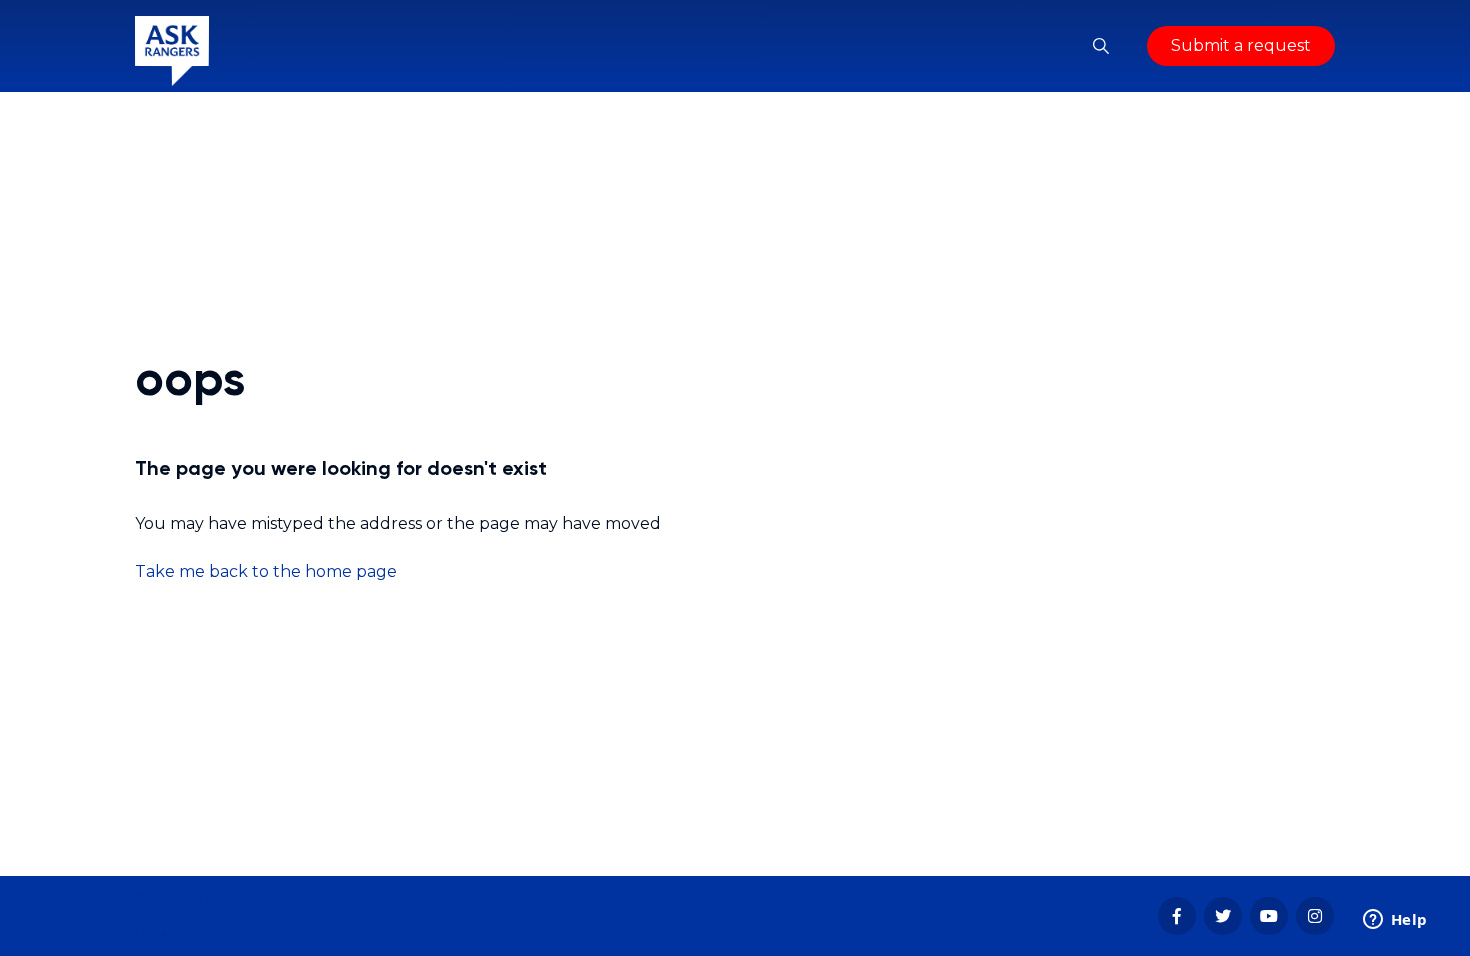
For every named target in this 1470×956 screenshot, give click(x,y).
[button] (1101, 46)
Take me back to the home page (266, 571)
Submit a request (1241, 45)
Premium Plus (295, 933)
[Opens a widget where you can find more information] (1395, 921)
